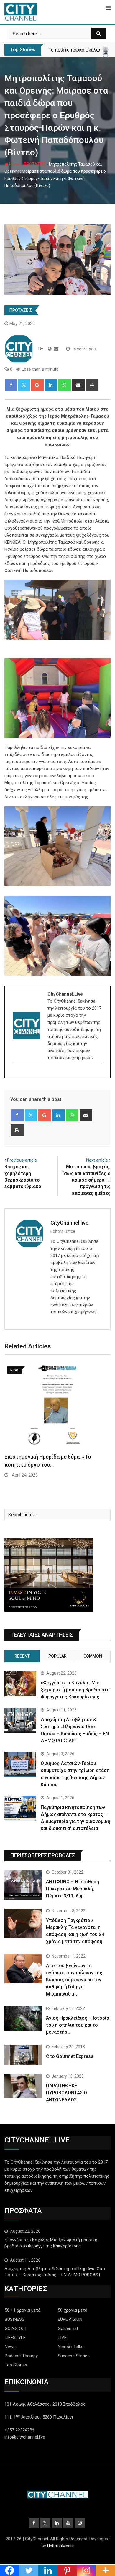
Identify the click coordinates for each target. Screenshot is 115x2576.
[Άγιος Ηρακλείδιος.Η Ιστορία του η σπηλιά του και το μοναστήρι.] (23, 2019)
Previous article (22, 1160)
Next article (97, 1160)
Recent (22, 1656)
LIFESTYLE (15, 2338)
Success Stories (74, 2356)
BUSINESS (15, 2319)
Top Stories (16, 2365)
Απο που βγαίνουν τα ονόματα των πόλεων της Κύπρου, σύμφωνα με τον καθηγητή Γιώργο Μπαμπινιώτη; (74, 1980)
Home (14, 164)
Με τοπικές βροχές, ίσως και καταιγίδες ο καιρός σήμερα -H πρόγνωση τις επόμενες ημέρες (87, 1180)
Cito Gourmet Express (70, 2056)
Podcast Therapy (21, 2356)
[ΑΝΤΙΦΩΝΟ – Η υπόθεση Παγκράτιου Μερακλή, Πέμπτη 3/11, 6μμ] (23, 1885)
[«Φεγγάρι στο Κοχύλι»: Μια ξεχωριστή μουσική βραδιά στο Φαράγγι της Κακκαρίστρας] (20, 1684)
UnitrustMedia (60, 2546)
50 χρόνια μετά (73, 2310)
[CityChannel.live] (56, 349)
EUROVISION (70, 2319)
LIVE (62, 2338)
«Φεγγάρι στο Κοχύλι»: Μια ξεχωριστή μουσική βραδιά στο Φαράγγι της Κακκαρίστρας (75, 1690)
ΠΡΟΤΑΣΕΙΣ (35, 164)
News (10, 2347)
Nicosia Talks (71, 2347)
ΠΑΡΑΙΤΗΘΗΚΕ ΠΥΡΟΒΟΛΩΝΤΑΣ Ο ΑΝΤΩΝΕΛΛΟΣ (66, 2093)
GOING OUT (16, 2328)
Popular (57, 1656)
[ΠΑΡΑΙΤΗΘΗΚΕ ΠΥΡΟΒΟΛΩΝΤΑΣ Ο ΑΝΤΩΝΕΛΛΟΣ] (23, 2086)
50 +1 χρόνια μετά (23, 2310)
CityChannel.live (69, 1223)
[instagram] (16, 1075)
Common (93, 1656)
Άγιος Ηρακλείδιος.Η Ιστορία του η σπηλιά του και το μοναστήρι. (78, 2025)
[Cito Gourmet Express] (23, 2055)
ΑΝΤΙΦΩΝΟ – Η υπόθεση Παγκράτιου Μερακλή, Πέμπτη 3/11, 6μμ (73, 1889)
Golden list (68, 2328)
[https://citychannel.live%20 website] (50, 349)
